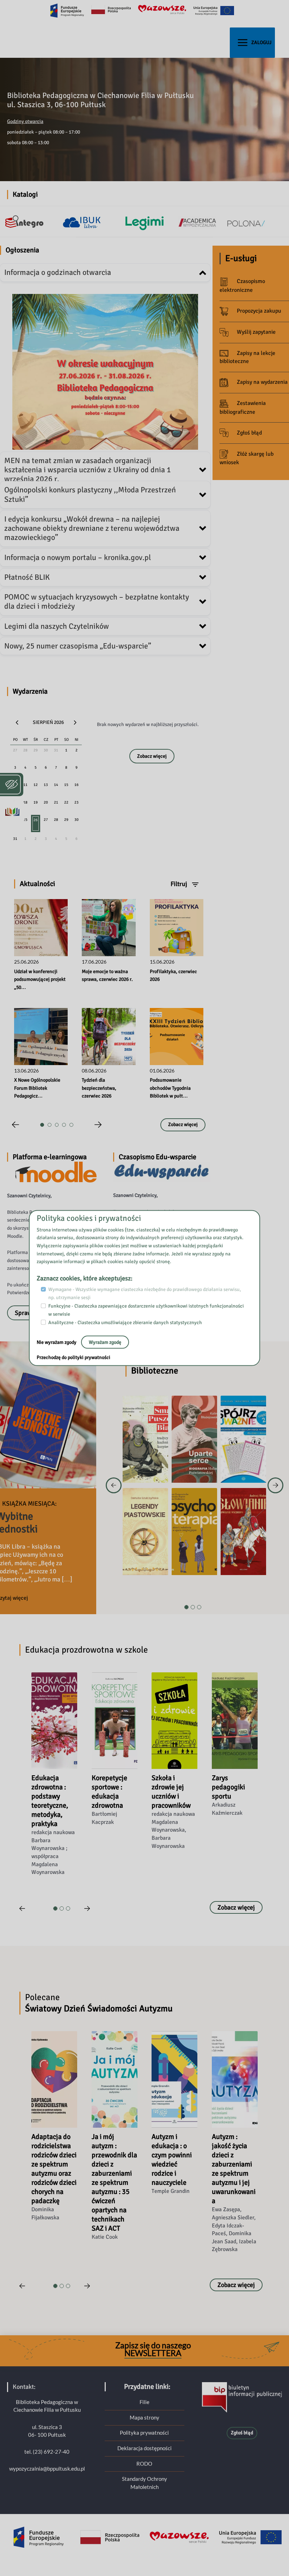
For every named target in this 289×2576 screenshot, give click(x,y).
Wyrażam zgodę (105, 1342)
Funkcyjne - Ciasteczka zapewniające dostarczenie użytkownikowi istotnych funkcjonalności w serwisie (146, 1310)
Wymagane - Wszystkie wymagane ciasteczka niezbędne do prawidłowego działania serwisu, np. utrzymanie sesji (145, 1293)
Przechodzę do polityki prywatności (73, 1357)
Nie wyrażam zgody (57, 1342)
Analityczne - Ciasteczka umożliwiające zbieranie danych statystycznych (125, 1323)
